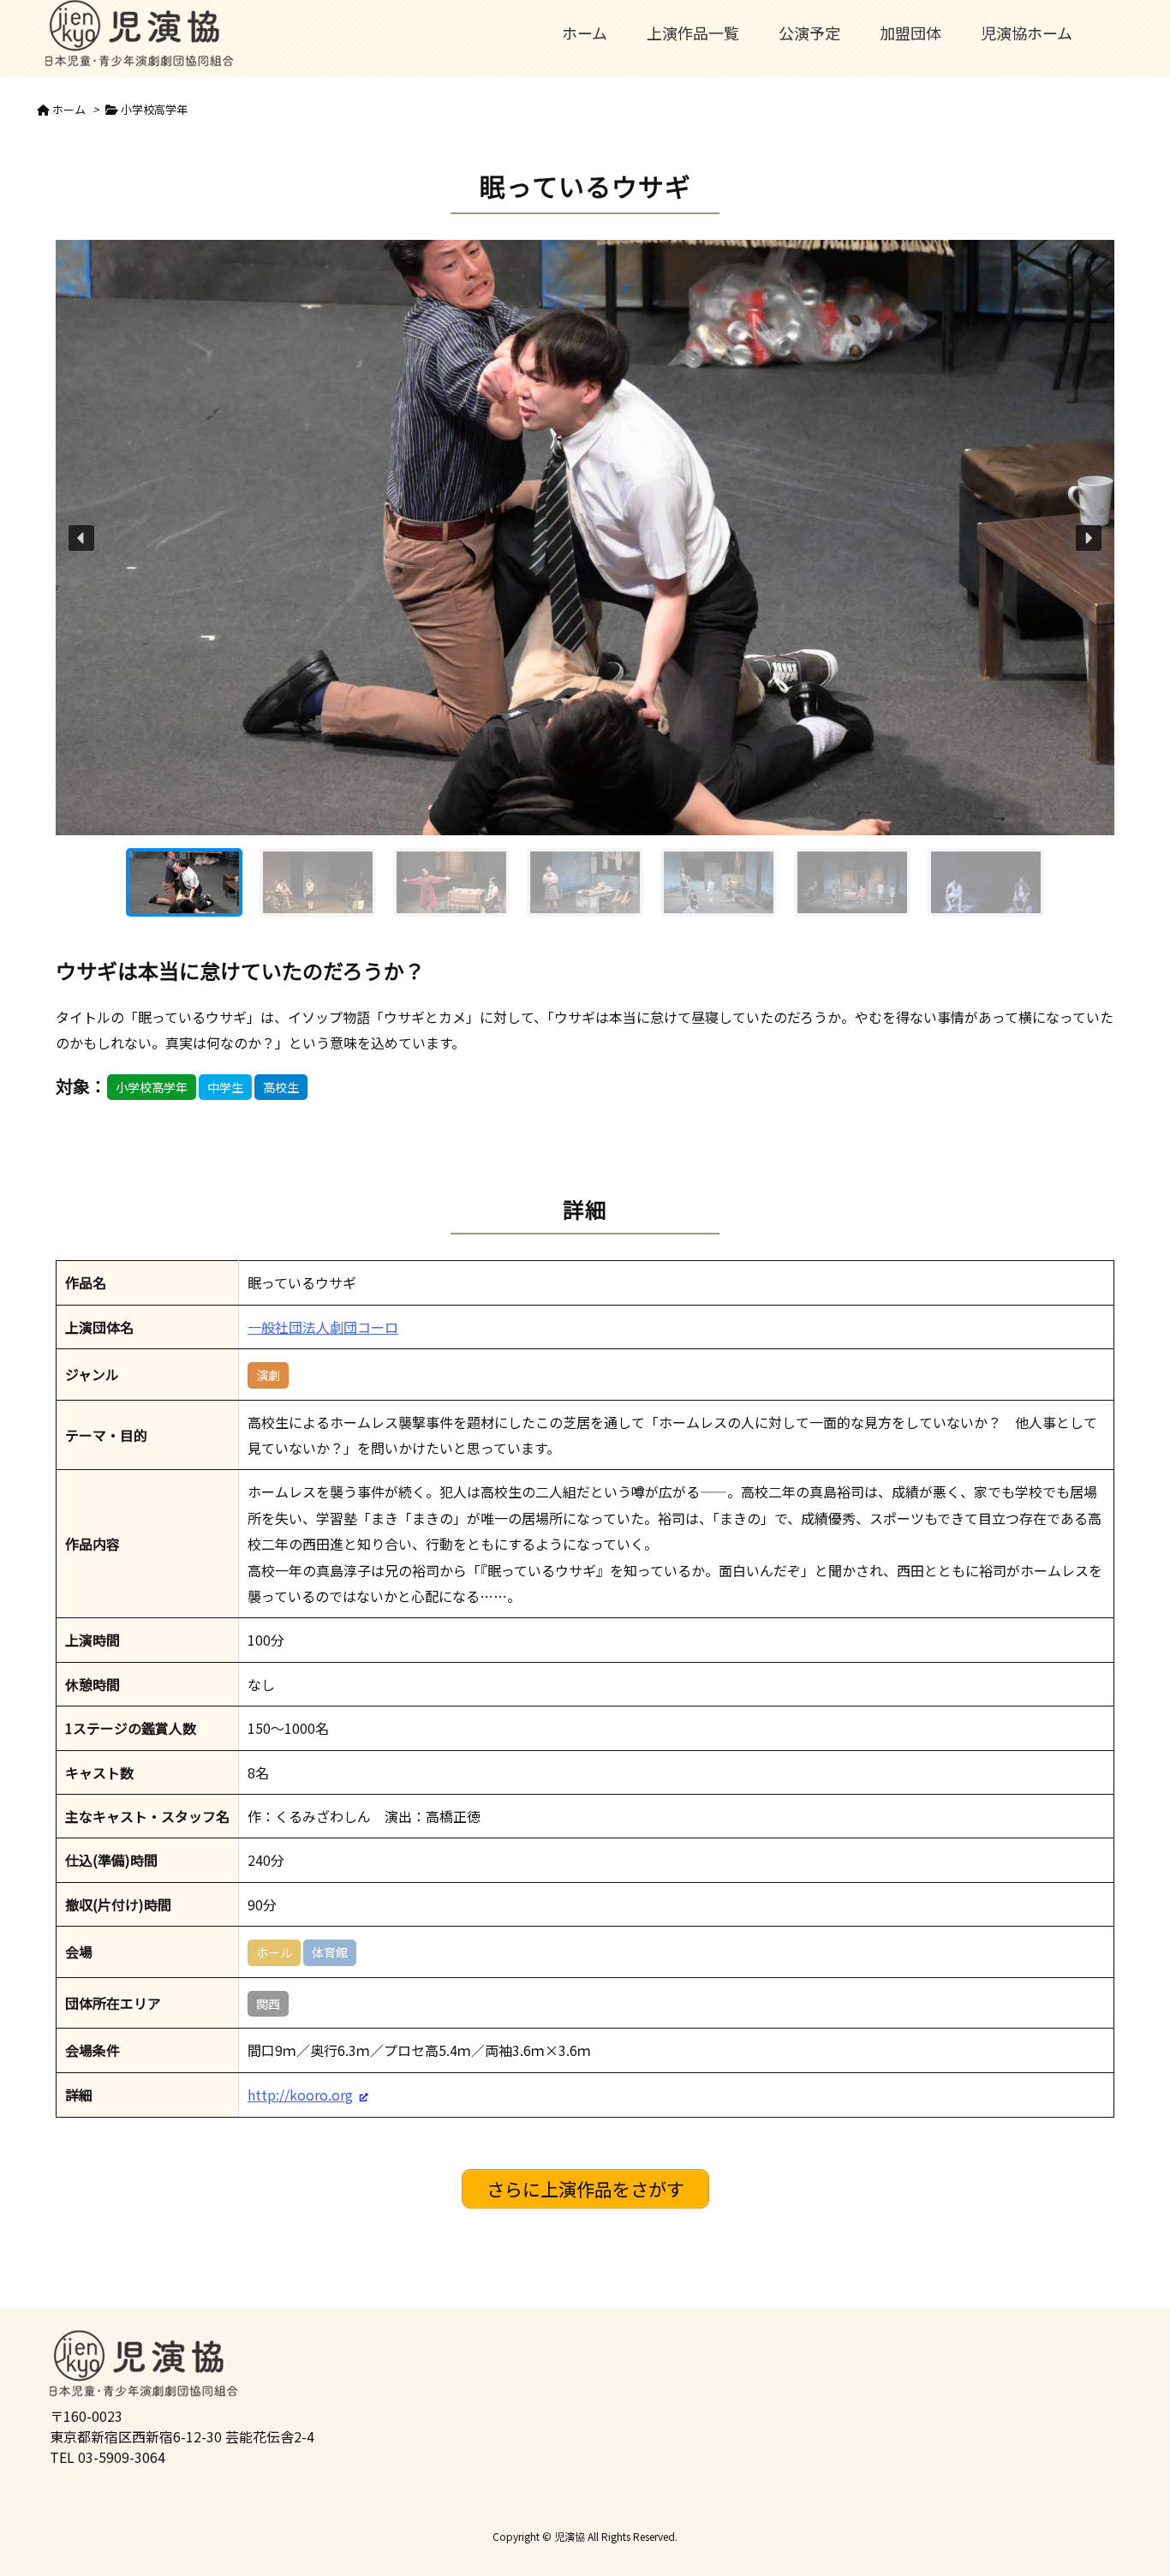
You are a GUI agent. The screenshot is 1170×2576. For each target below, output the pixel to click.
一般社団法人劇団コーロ (323, 1327)
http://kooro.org (300, 2095)
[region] (585, 585)
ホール (274, 1952)
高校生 (281, 1087)
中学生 (225, 1087)
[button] (81, 538)
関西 (268, 2004)
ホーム (69, 109)
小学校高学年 (154, 109)
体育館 (330, 1952)
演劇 (268, 1375)
